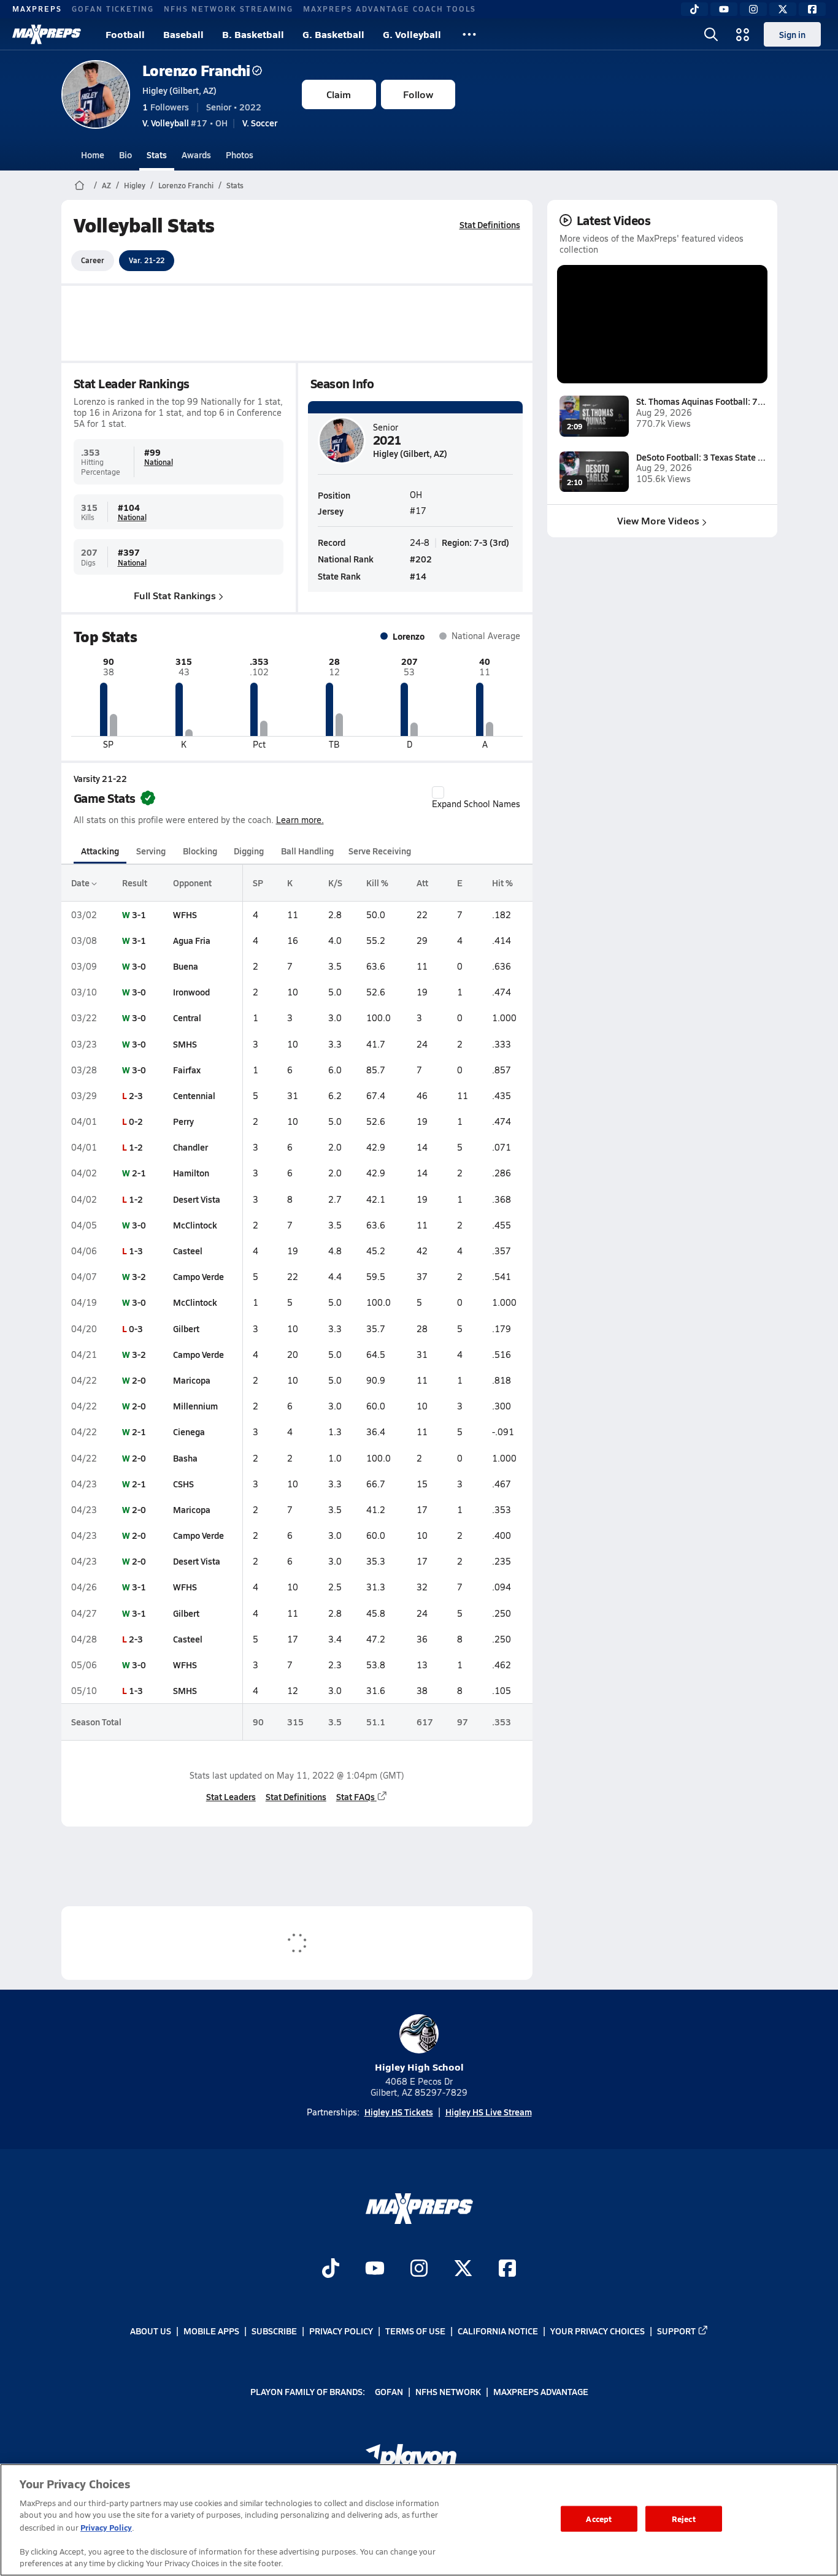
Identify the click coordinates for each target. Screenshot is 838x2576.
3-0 (139, 966)
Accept (599, 2519)
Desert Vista (197, 1199)
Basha (185, 1458)
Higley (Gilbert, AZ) (179, 90)
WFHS (185, 914)
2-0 (139, 1380)
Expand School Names (476, 804)
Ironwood (191, 992)
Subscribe (274, 2331)
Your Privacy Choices (598, 2331)
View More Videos (658, 520)
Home (93, 155)
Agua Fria (192, 940)
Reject (684, 2519)
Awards (196, 155)
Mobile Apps (211, 2331)
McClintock (195, 1225)
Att (422, 883)
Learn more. (300, 820)
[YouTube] (724, 9)
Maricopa (192, 1380)
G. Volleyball (412, 34)
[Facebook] (812, 9)
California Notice (498, 2331)
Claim (339, 94)
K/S (335, 883)
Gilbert (186, 1328)
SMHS (185, 1044)
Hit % (502, 883)
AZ (106, 185)
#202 (421, 559)
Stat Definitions (490, 224)
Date (81, 883)
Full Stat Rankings (175, 595)
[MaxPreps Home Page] (79, 185)
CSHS (183, 1484)
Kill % (377, 883)
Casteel (188, 1251)
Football (125, 34)
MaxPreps (37, 9)
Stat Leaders (231, 1796)
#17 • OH (185, 123)
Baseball (183, 34)
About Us (151, 2331)
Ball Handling (307, 851)
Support (676, 2331)
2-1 (139, 1173)
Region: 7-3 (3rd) (475, 542)
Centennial (194, 1095)
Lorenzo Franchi (196, 70)
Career (93, 260)
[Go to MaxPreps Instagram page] (419, 2269)
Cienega (189, 1432)
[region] (419, 2520)
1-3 (136, 1251)
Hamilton (191, 1173)
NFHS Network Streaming (229, 9)
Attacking (100, 851)
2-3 (136, 1095)
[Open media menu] (743, 34)
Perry (183, 1121)
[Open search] (711, 34)
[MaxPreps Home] (47, 34)
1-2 (136, 1147)
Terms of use (415, 2331)
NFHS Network (448, 2391)
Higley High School (419, 2067)
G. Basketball (333, 34)
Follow (418, 94)
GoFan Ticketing (113, 9)
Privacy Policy (341, 2331)
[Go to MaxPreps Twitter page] (463, 2269)
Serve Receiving (380, 851)
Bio (125, 155)
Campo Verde (198, 1276)
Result (135, 883)
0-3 (136, 1328)
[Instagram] (753, 9)
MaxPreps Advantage (541, 2391)
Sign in (792, 34)
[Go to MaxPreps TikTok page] (331, 2269)
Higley (135, 185)
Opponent (192, 883)
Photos (240, 155)
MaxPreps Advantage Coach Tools (390, 9)
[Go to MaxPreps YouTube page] (375, 2269)
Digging (249, 851)
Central (187, 1018)
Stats (157, 155)
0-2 (136, 1121)
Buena (186, 966)
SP (258, 883)
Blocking (200, 851)
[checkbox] (438, 792)
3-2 (139, 1276)
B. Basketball (253, 34)
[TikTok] (694, 9)
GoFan (389, 2391)
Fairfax (187, 1070)
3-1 (139, 914)
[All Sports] (469, 34)
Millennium (195, 1406)
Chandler (190, 1147)
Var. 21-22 (147, 260)
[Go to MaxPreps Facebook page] (507, 2269)
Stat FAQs (356, 1796)
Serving (151, 851)
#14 (418, 576)
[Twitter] (783, 9)
